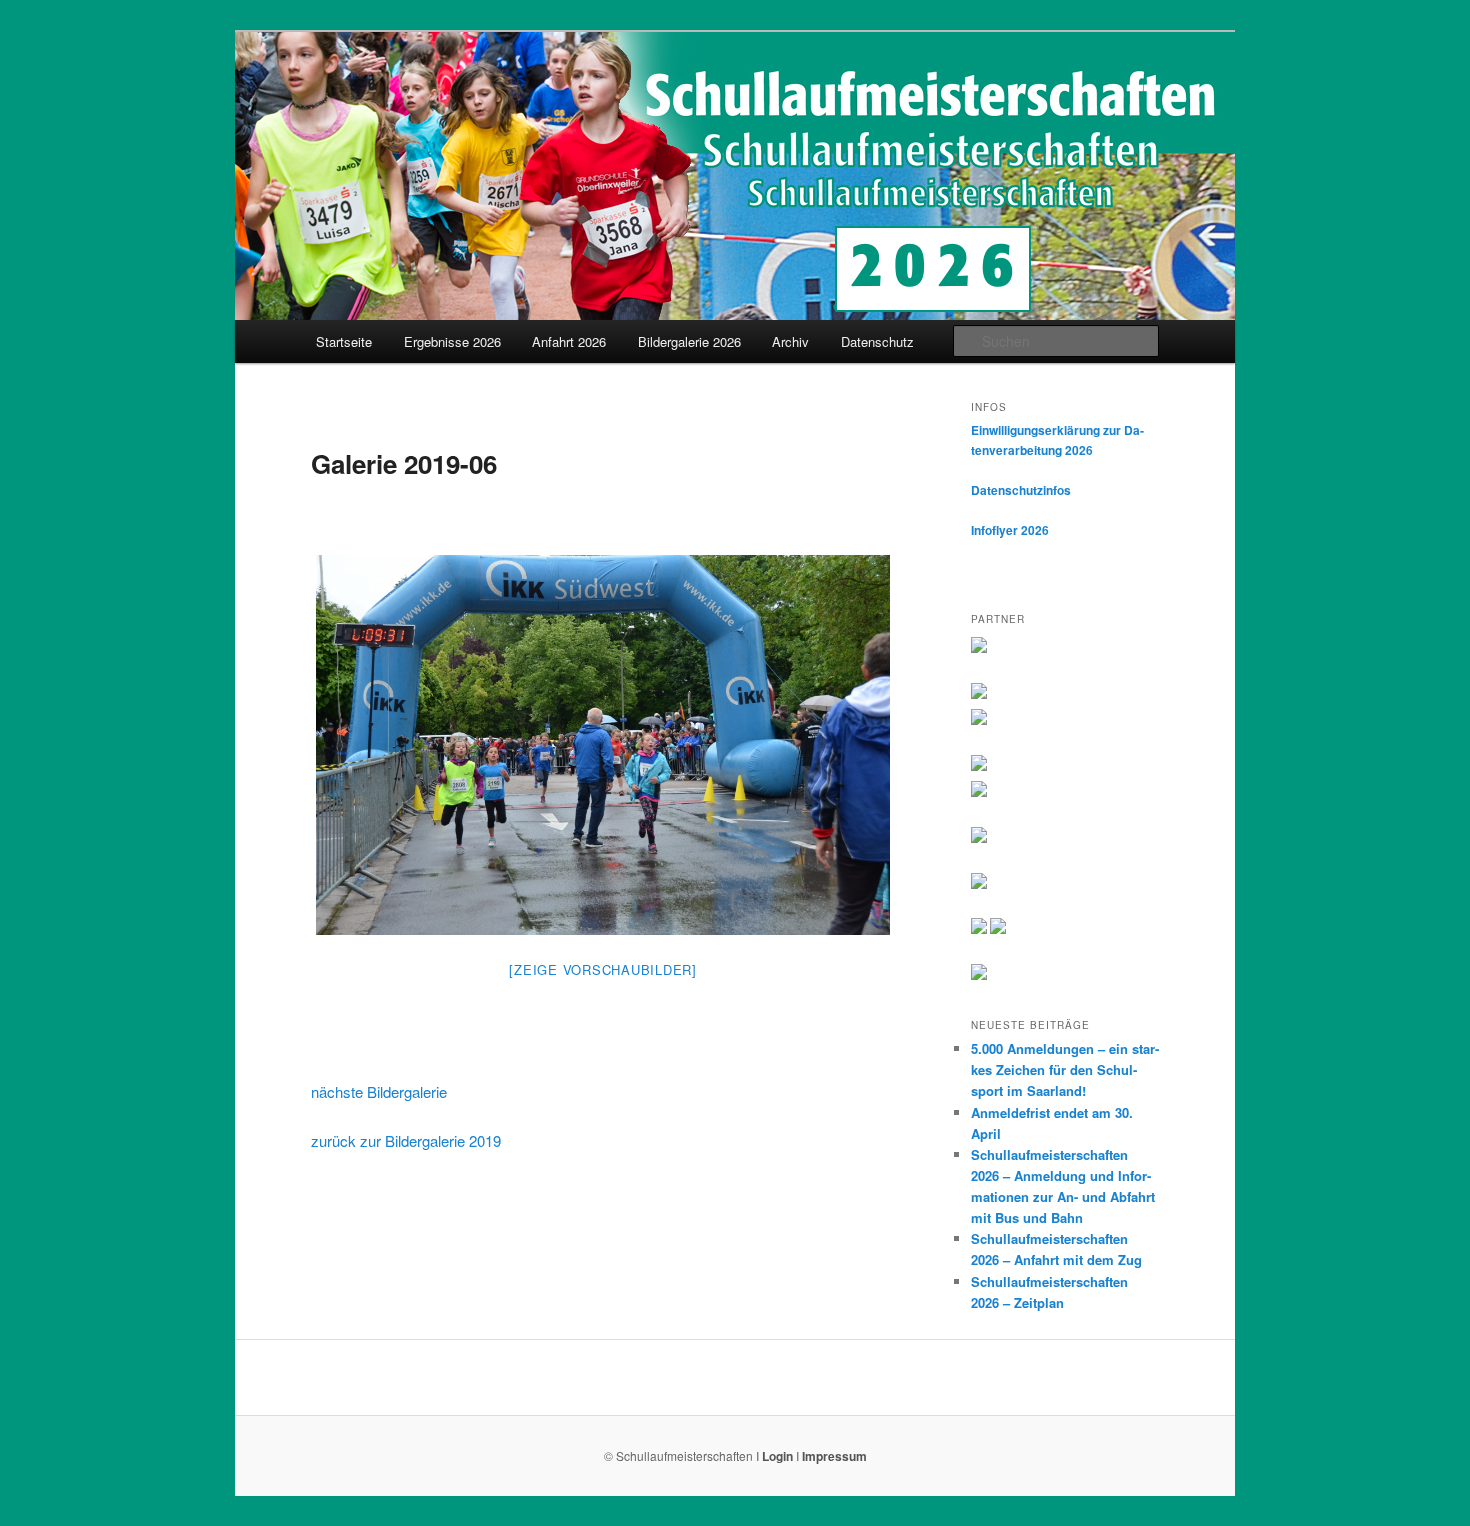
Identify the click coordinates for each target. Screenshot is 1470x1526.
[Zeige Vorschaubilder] (603, 969)
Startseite (344, 341)
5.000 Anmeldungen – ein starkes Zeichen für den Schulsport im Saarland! (1065, 1069)
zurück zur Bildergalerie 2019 (406, 1140)
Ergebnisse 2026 (452, 341)
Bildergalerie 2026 (689, 341)
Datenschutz (877, 341)
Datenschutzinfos (1021, 490)
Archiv (790, 341)
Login (777, 1456)
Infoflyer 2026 (1010, 530)
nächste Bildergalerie (379, 1091)
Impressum (834, 1456)
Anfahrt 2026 (569, 341)
